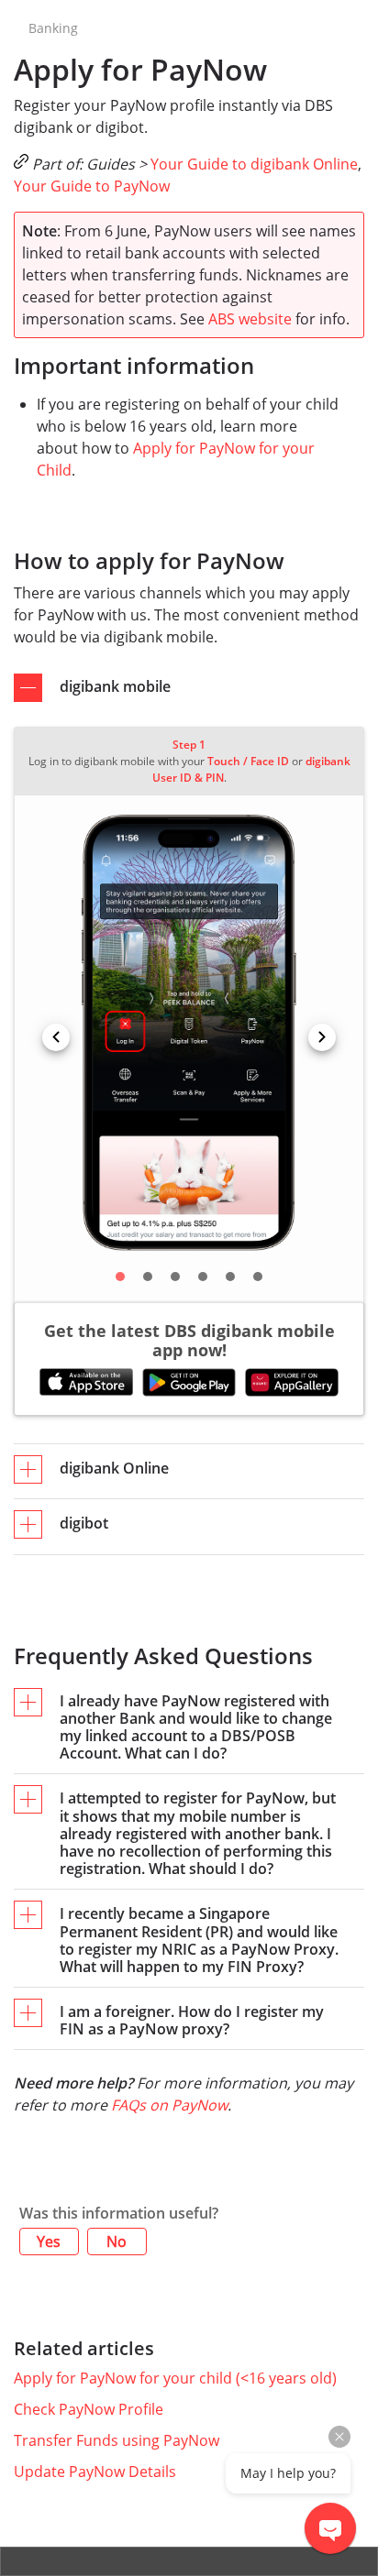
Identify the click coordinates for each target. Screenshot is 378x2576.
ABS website (250, 319)
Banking (53, 28)
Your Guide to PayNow (92, 186)
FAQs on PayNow (169, 2105)
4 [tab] (203, 1277)
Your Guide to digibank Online (254, 164)
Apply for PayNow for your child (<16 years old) (175, 2378)
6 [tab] (258, 1277)
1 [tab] (120, 1277)
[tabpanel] (189, 1038)
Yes (49, 2242)
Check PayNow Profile (89, 2409)
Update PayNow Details (95, 2472)
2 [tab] (148, 1277)
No (117, 2242)
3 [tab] (175, 1277)
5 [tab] (230, 1277)
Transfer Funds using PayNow (117, 2440)
